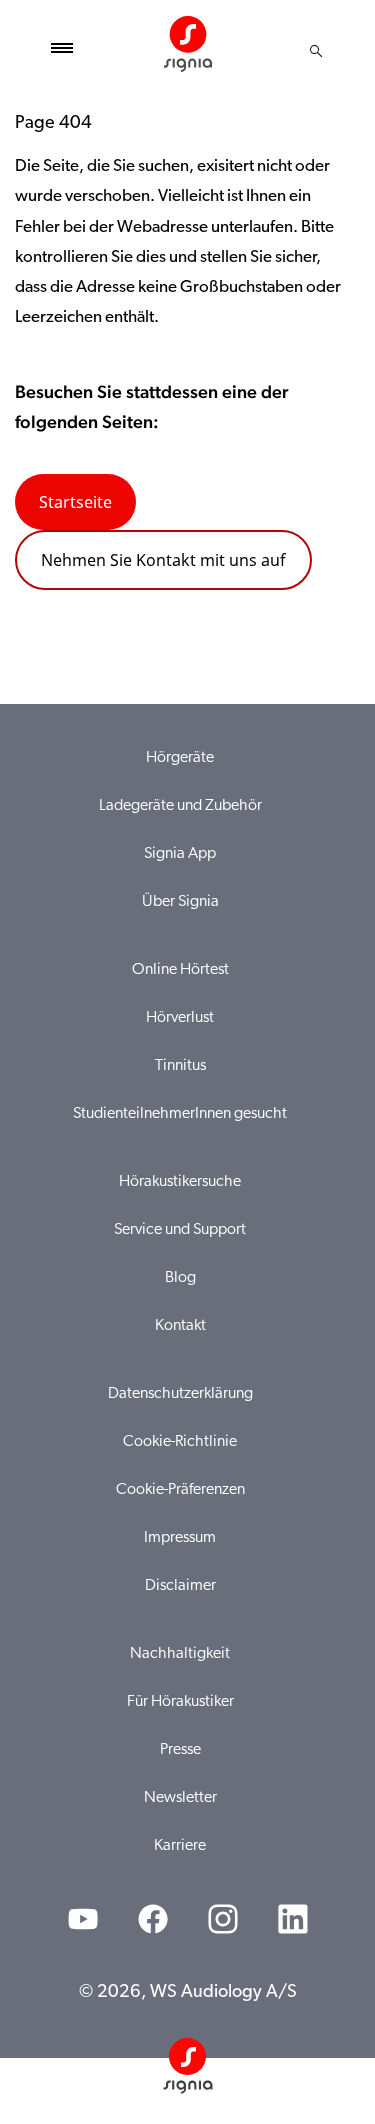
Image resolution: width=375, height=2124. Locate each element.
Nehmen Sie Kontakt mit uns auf (163, 560)
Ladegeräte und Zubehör (180, 806)
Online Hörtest (180, 970)
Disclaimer (180, 1586)
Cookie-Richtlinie (180, 1442)
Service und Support (180, 1230)
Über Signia (180, 902)
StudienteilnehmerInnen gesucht (180, 1114)
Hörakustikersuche (180, 1182)
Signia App (180, 854)
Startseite (75, 502)
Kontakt (180, 1326)
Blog (180, 1278)
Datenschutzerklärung (180, 1394)
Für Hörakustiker (180, 1702)
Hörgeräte (180, 758)
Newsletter (180, 1798)
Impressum (180, 1538)
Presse (180, 1750)
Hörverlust (180, 1018)
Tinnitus (180, 1066)
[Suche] (316, 51)
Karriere (180, 1846)
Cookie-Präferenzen (180, 1490)
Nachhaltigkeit (180, 1654)
